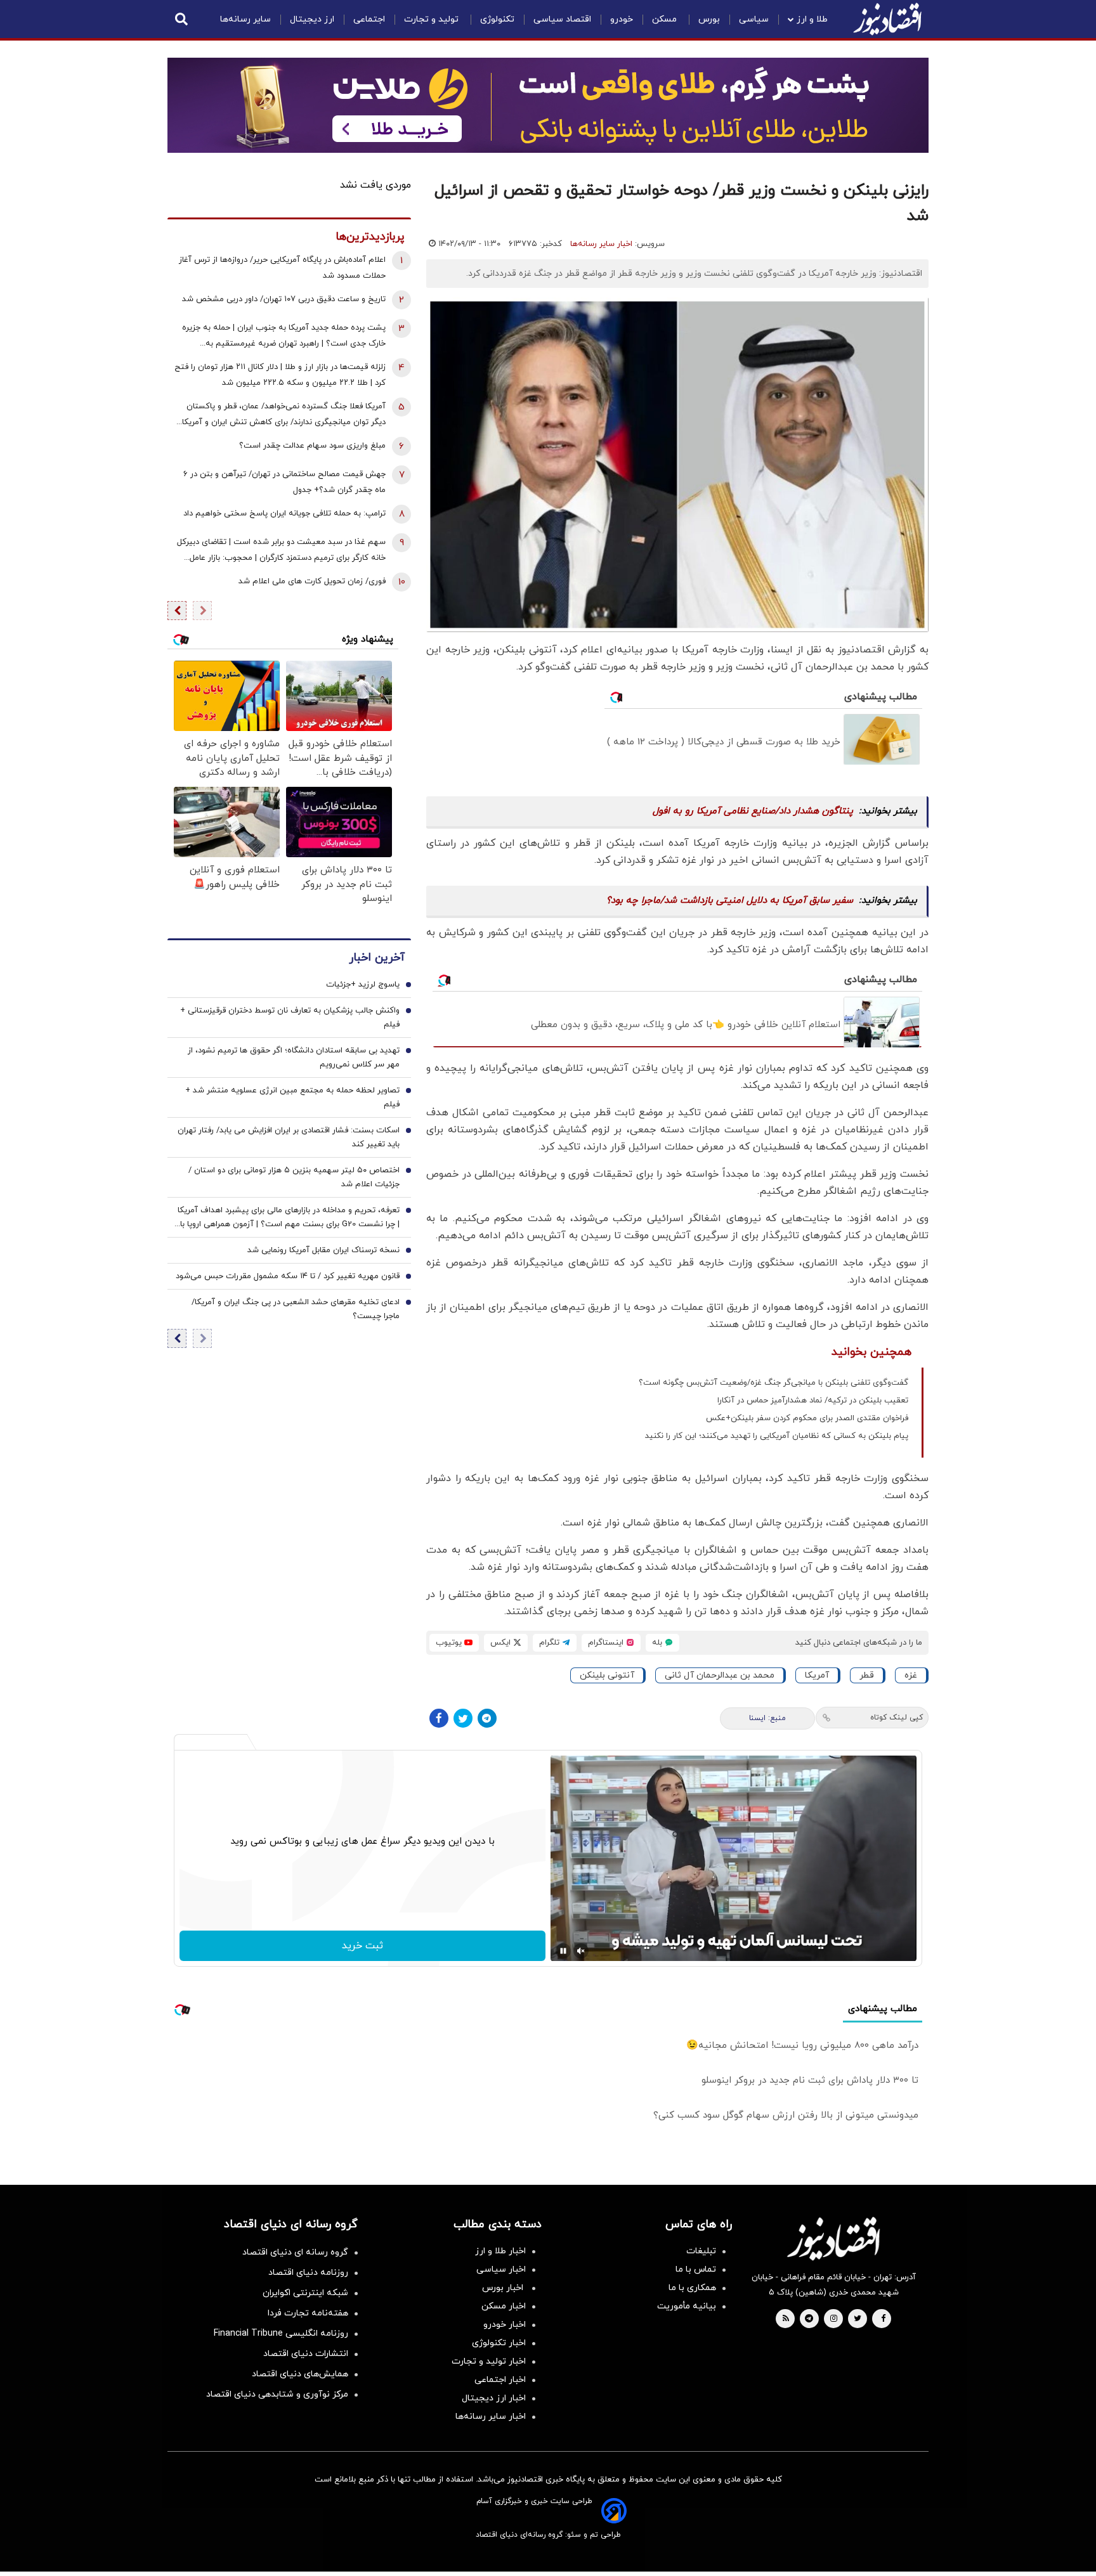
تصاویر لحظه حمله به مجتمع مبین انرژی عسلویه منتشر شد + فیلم (292, 1097)
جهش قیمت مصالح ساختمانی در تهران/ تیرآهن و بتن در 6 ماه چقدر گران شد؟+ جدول (284, 482)
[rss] (786, 2319)
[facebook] (883, 2319)
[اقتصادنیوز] (833, 2239)
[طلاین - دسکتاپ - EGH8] (548, 105)
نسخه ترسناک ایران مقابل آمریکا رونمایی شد (323, 1250)
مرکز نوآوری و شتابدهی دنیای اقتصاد (277, 2394)
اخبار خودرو (505, 2325)
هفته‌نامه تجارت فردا (308, 2313)
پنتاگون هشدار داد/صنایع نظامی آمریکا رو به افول (753, 811)
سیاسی (754, 19)
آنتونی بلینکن (607, 1675)
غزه (911, 1675)
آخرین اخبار (377, 958)
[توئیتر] (463, 1718)
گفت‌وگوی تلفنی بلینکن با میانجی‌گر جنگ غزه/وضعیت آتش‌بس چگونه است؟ (773, 1383)
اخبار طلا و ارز (500, 2251)
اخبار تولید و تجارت (489, 2361)
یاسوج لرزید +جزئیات (363, 985)
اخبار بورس (504, 2288)
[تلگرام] (487, 1718)
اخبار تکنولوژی (499, 2343)
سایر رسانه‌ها (245, 19)
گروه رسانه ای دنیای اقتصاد (295, 2252)
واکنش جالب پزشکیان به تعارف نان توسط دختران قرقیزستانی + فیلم (290, 1018)
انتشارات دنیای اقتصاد (306, 2354)
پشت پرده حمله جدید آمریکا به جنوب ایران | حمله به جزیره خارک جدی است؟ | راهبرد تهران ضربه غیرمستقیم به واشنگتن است (284, 337)
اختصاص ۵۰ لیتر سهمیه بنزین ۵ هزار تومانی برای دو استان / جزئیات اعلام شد (294, 1177)
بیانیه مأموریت (687, 2306)
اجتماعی (369, 19)
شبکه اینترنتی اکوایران (305, 2293)
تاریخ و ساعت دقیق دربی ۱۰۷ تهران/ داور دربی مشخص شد (284, 299)
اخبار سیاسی (501, 2269)
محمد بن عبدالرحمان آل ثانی (720, 1675)
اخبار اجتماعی (500, 2380)
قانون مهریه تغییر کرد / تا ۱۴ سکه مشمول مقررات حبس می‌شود (288, 1276)
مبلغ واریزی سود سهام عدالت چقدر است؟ (312, 446)
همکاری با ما (692, 2288)
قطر (867, 1675)
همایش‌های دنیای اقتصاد (300, 2374)
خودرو (622, 19)
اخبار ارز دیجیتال (494, 2398)
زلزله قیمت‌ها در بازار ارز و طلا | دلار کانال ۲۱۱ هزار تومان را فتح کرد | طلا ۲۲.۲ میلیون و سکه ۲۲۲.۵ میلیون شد (280, 375)
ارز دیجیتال (312, 19)
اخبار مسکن (504, 2306)
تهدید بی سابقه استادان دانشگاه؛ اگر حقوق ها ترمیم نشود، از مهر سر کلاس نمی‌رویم (294, 1058)
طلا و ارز (812, 19)
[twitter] (858, 2319)
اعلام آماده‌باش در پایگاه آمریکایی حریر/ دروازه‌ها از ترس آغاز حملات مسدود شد (282, 268)
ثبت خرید (362, 1946)
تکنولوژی (497, 19)
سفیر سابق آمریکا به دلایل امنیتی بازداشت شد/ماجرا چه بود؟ (730, 901)
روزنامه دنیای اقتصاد (308, 2273)
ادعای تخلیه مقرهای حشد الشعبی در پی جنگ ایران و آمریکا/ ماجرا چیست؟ (296, 1309)
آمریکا (817, 1675)
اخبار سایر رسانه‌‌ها (491, 2417)
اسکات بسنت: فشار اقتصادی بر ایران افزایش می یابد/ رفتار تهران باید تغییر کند (289, 1137)
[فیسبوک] (439, 1718)
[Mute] (581, 1951)
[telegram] (809, 2319)
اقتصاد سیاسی (562, 19)
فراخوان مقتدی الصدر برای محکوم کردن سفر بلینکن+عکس (807, 1418)
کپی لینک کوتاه (897, 1718)
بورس (709, 19)
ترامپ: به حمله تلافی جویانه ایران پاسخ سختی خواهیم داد (284, 514)
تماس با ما (696, 2269)
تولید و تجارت (433, 19)
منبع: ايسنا (767, 1718)
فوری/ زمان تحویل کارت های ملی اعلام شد (312, 581)
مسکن (666, 19)
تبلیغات (701, 2251)
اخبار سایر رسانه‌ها (601, 244)
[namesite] (887, 19)
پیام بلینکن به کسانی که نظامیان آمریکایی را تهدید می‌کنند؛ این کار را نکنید (777, 1436)
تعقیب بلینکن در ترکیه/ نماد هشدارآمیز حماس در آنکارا (813, 1401)
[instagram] (834, 2319)
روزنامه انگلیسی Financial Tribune (281, 2333)
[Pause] (563, 1951)
